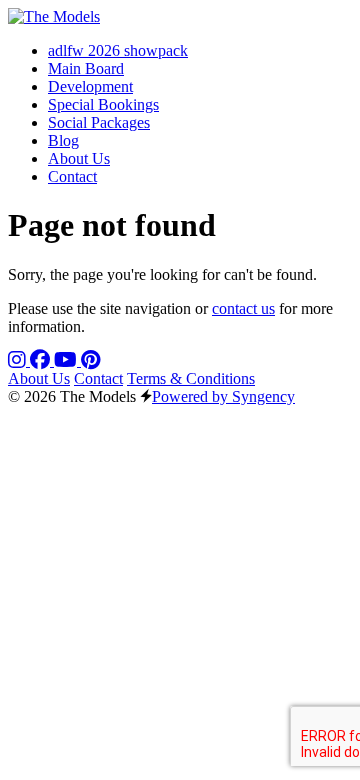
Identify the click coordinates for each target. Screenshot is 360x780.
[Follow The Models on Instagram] (19, 360)
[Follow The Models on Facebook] (42, 360)
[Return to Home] (54, 16)
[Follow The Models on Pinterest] (90, 360)
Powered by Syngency (223, 396)
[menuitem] (118, 50)
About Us (39, 378)
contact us (243, 308)
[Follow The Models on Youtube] (67, 360)
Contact (98, 378)
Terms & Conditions (191, 378)
